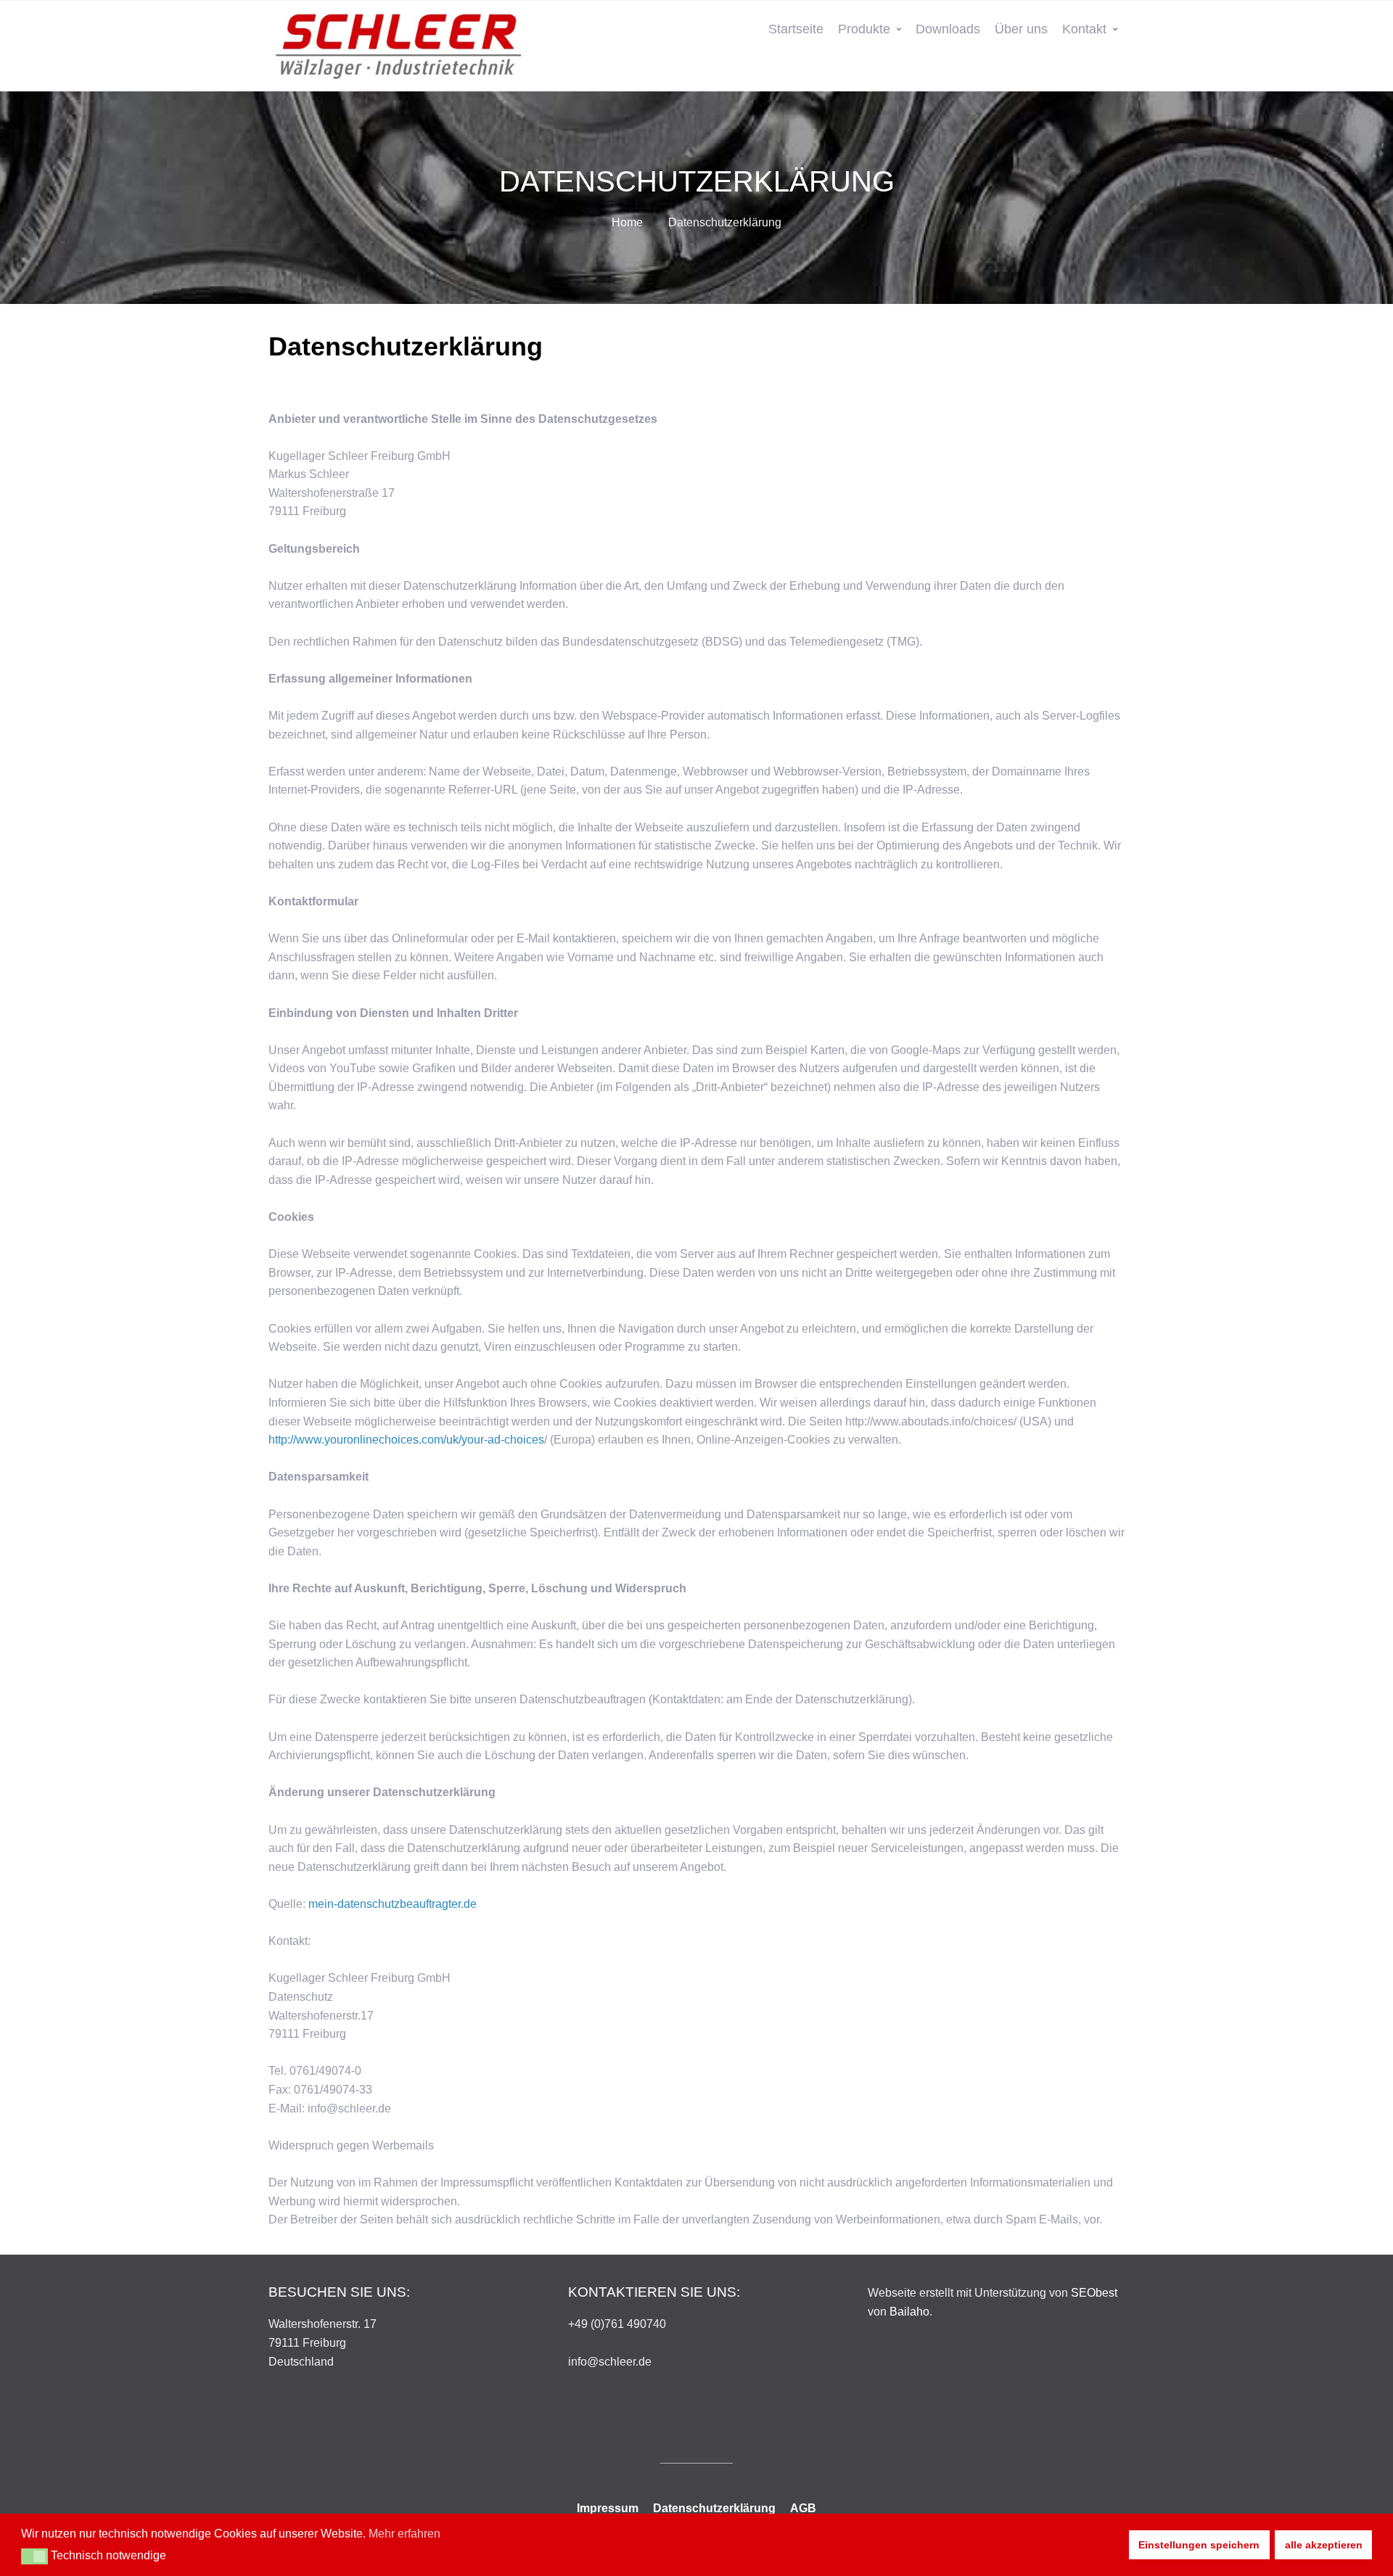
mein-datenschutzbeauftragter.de (393, 1904)
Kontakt (1084, 29)
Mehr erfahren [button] (404, 2534)
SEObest (1094, 2293)
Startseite (796, 29)
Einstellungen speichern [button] (1199, 2545)
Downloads (948, 29)
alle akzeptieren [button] (1324, 2545)
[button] (34, 2556)
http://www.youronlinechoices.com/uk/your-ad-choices (406, 1440)
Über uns (1021, 29)
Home (627, 222)
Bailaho (909, 2312)
